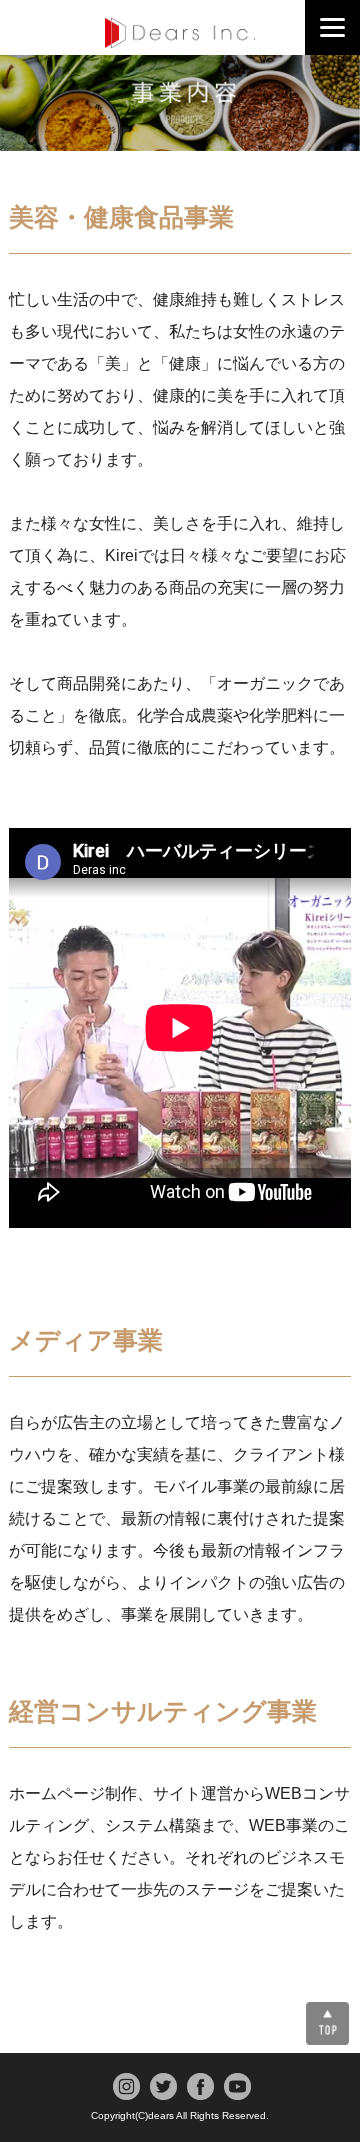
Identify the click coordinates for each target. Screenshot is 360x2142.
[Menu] (332, 27)
